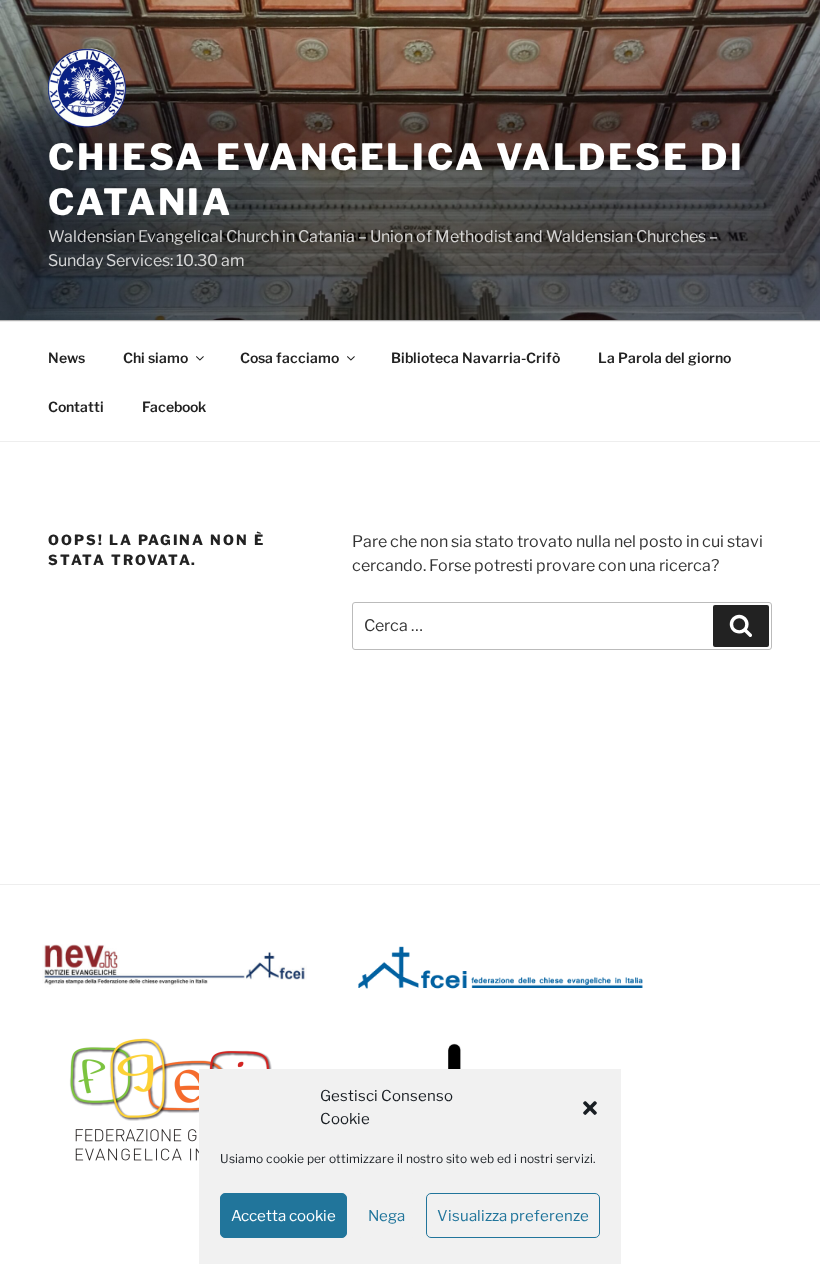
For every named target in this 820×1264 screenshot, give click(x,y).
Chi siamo (155, 357)
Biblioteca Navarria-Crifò (475, 357)
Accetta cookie (283, 1216)
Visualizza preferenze (513, 1216)
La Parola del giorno (664, 357)
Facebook (174, 406)
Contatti (76, 406)
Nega (386, 1216)
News (66, 357)
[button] (590, 1108)
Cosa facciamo (289, 357)
